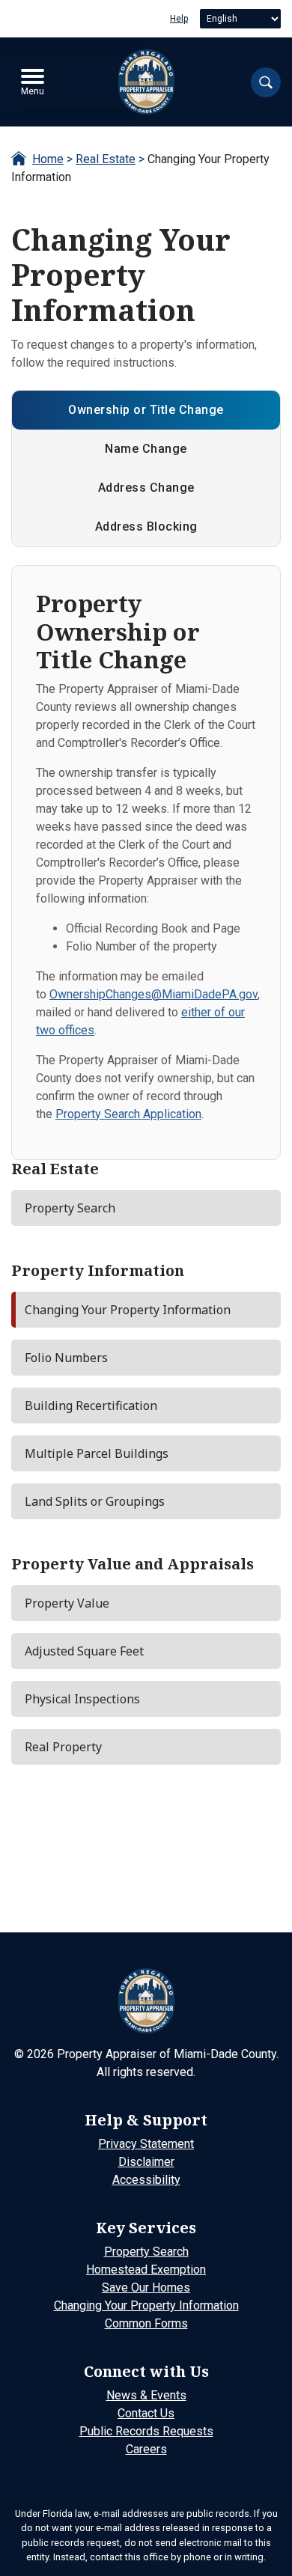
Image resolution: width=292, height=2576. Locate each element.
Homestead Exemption (146, 2270)
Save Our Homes (146, 2287)
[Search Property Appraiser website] (266, 82)
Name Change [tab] (146, 449)
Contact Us (146, 2413)
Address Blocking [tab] (146, 527)
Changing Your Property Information (146, 2305)
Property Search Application (128, 1114)
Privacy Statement (146, 2144)
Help (179, 19)
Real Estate (106, 159)
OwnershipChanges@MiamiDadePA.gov (153, 994)
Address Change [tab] (146, 488)
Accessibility (146, 2180)
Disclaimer (146, 2162)
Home (48, 159)
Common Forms (146, 2323)
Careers (146, 2449)
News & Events (146, 2395)
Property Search (146, 2252)
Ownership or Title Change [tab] (146, 410)
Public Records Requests (146, 2431)
